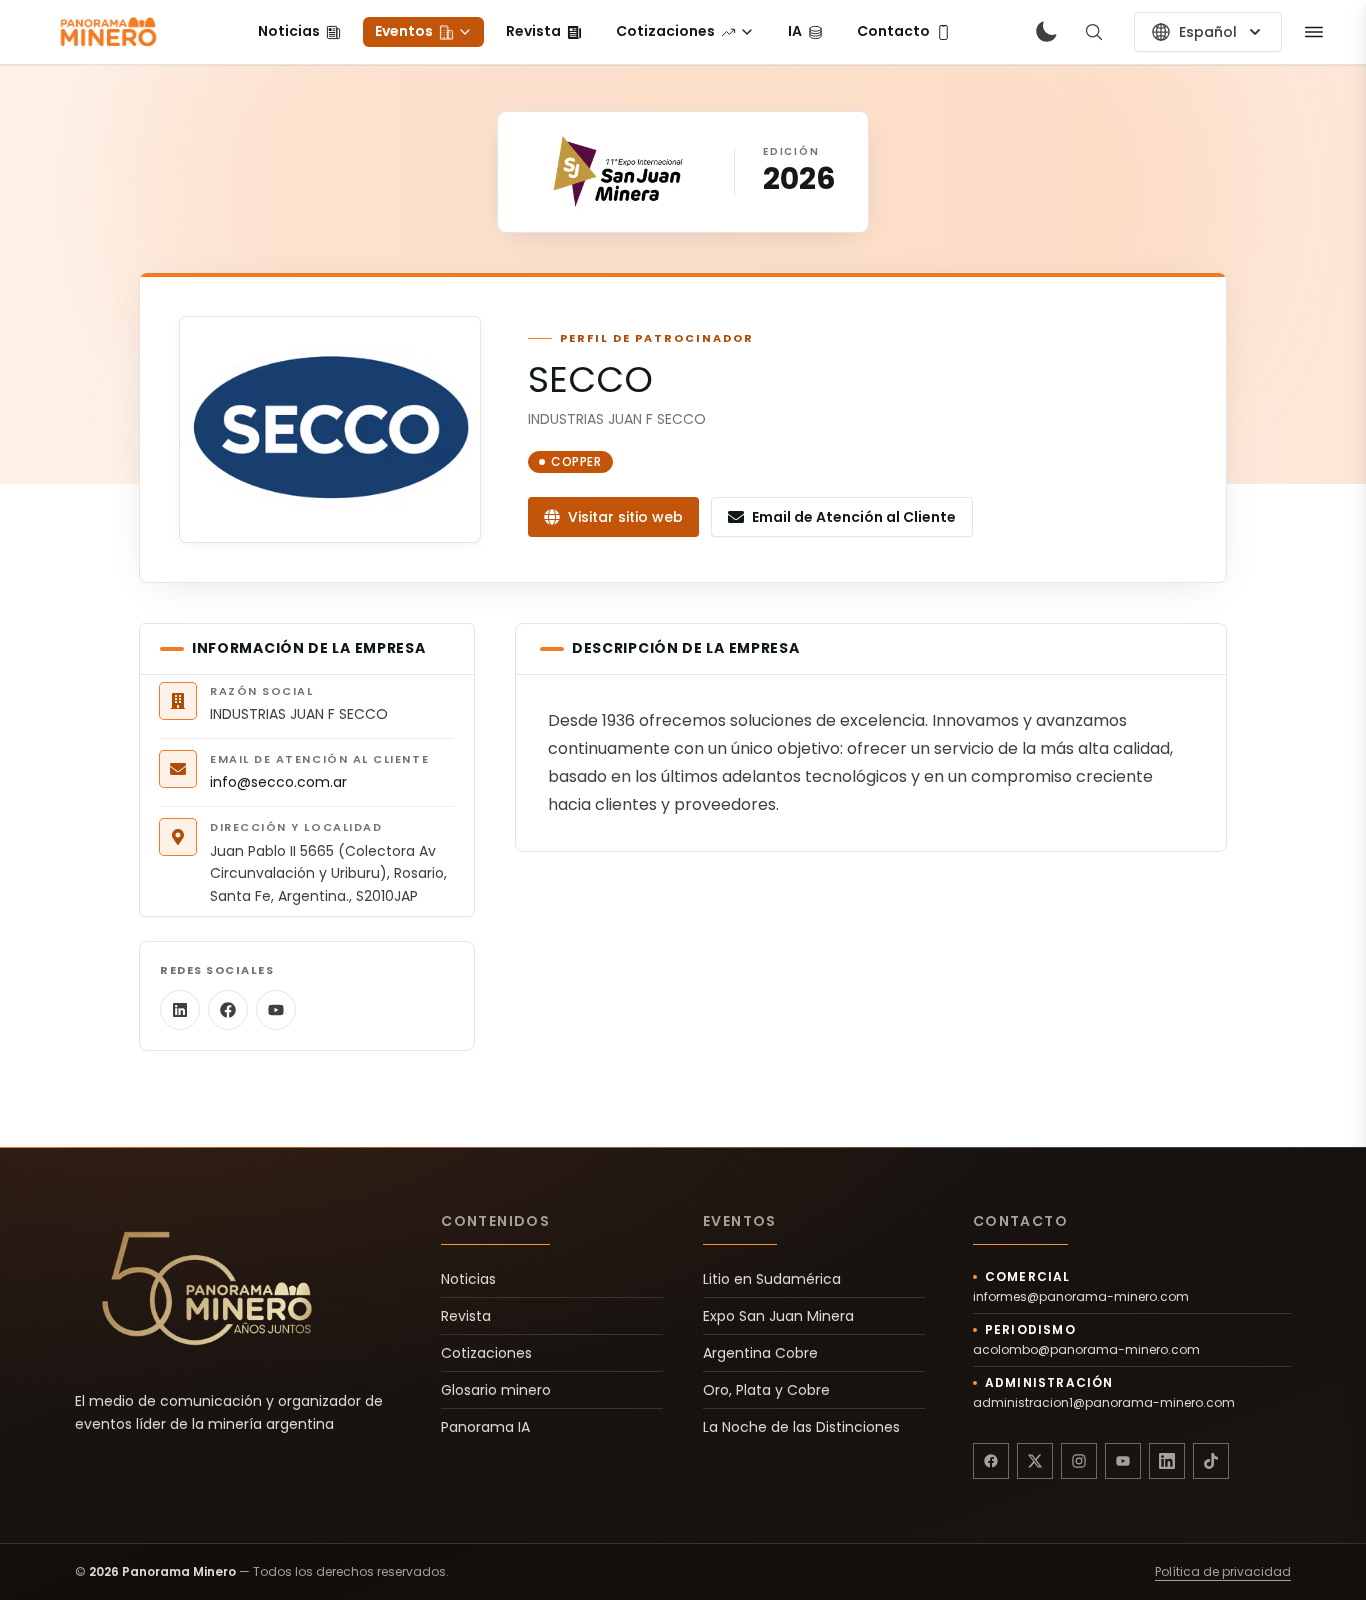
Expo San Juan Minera (778, 1316)
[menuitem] (299, 32)
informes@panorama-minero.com (1081, 1297)
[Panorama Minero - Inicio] (107, 32)
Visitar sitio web (625, 517)
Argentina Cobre (760, 1353)
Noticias (468, 1279)
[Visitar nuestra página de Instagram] (1079, 1461)
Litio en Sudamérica (772, 1279)
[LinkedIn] (180, 1010)
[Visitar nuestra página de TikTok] (1211, 1461)
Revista (466, 1316)
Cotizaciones (486, 1353)
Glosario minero (496, 1390)
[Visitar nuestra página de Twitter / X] (1035, 1461)
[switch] (1046, 32)
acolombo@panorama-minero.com (1086, 1350)
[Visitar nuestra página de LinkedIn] (1167, 1461)
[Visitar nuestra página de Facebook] (991, 1461)
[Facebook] (228, 1010)
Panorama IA (485, 1427)
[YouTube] (276, 1010)
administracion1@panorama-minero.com (1104, 1403)
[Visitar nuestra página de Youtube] (1123, 1461)
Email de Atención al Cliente (854, 517)
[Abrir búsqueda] (1094, 32)
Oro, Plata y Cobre (766, 1390)
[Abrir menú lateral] (1314, 32)
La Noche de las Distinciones (801, 1427)
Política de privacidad (1223, 1572)
